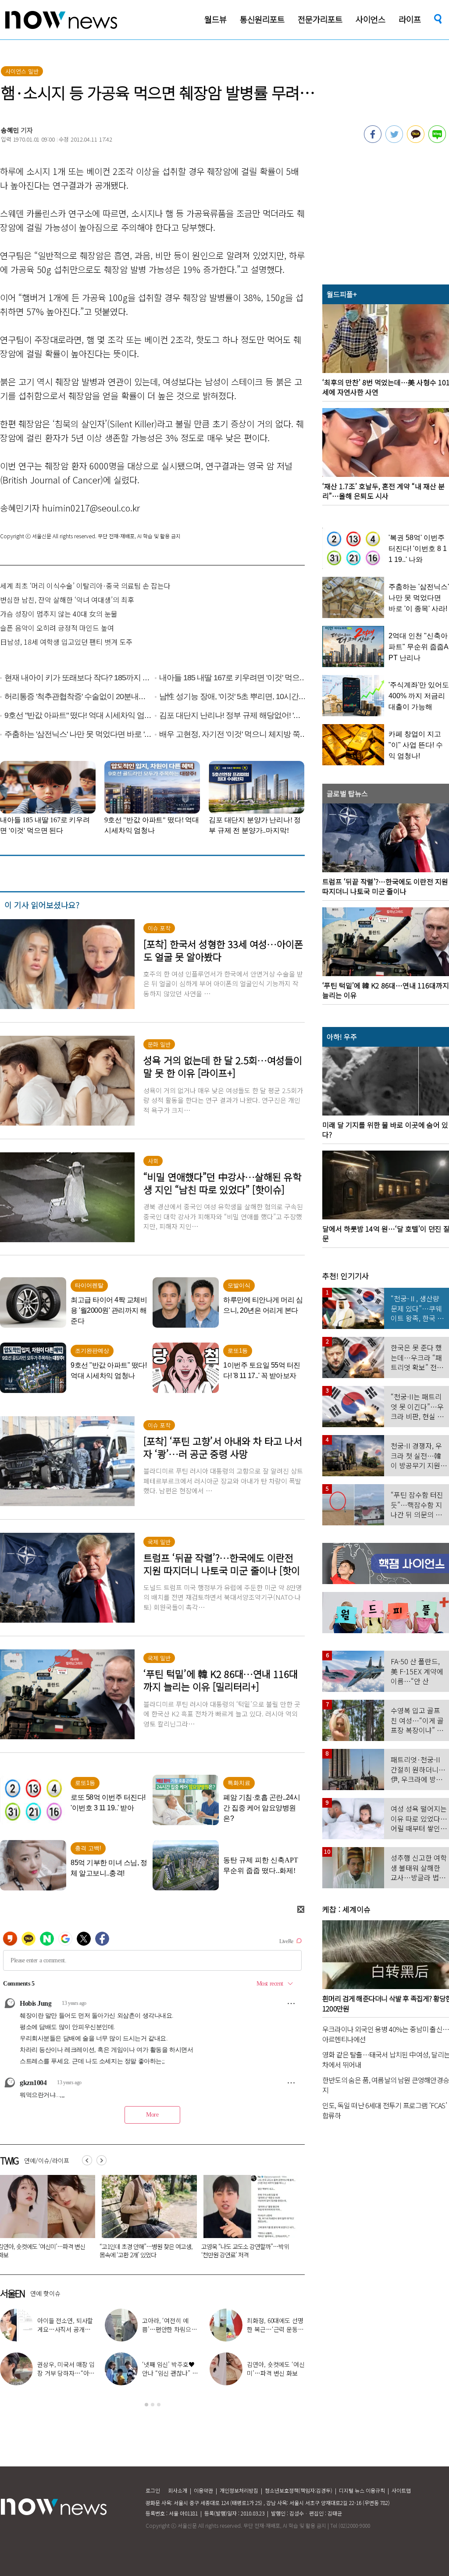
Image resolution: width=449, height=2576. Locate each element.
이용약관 (203, 2490)
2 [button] (153, 2405)
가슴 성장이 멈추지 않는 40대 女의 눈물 (59, 614)
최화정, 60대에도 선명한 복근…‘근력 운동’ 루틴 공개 (275, 2329)
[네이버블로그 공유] (437, 140)
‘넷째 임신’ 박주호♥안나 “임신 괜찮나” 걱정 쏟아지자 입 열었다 (170, 2373)
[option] (146, 2220)
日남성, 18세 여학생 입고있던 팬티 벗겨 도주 (66, 642)
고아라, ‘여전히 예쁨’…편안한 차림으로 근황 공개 (169, 2329)
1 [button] (146, 2405)
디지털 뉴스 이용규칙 (362, 2490)
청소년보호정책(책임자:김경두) (299, 2490)
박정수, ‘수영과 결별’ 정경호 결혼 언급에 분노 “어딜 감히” (246, 2251)
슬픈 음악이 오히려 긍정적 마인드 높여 (57, 628)
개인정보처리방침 (239, 2490)
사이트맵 (401, 2490)
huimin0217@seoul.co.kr (91, 508)
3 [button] (159, 2405)
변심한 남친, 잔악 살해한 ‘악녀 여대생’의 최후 (67, 600)
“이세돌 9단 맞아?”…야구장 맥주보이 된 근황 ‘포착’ (143, 2251)
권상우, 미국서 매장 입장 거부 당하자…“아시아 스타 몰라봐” (66, 2373)
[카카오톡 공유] (416, 140)
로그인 (153, 2490)
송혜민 (10, 130)
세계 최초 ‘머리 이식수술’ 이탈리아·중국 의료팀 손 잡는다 (85, 586)
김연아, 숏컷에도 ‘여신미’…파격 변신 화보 (276, 2369)
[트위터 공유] (394, 140)
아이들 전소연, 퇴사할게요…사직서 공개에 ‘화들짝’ (65, 2329)
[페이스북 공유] (373, 140)
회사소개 (178, 2490)
